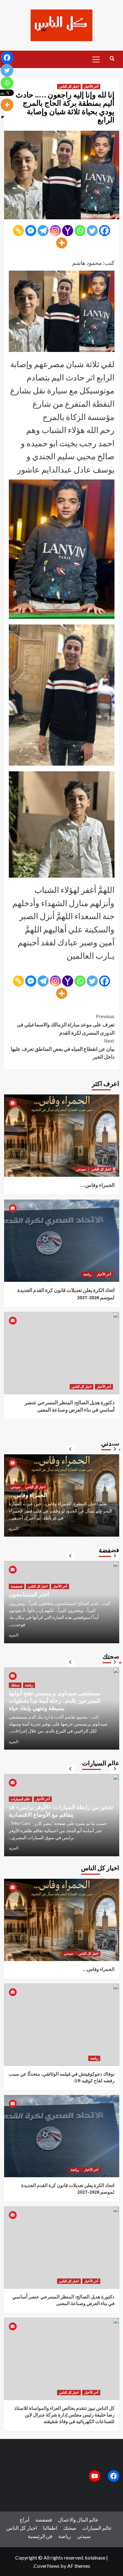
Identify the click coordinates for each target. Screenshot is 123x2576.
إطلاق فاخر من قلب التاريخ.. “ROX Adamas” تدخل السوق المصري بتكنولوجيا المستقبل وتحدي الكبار (61, 1807)
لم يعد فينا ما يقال (29, 1602)
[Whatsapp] (80, 231)
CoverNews (47, 2566)
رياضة (87, 1274)
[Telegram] (43, 231)
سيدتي (81, 1169)
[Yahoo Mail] (68, 231)
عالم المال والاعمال (24, 1480)
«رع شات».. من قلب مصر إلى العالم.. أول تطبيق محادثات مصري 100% (57, 1491)
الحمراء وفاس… (97, 1185)
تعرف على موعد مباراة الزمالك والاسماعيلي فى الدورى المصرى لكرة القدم (66, 1024)
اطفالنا (50, 2528)
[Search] (112, 59)
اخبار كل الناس (69, 86)
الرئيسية (36, 2536)
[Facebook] (105, 231)
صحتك (15, 1693)
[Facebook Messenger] (31, 231)
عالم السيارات (20, 1792)
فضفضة (17, 1594)
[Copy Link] (18, 231)
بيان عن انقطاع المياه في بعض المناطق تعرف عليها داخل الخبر (63, 1049)
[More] (62, 243)
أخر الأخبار (91, 86)
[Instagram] (55, 231)
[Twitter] (92, 231)
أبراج (24, 2520)
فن (49, 2536)
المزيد (14, 1529)
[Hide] (3, 117)
